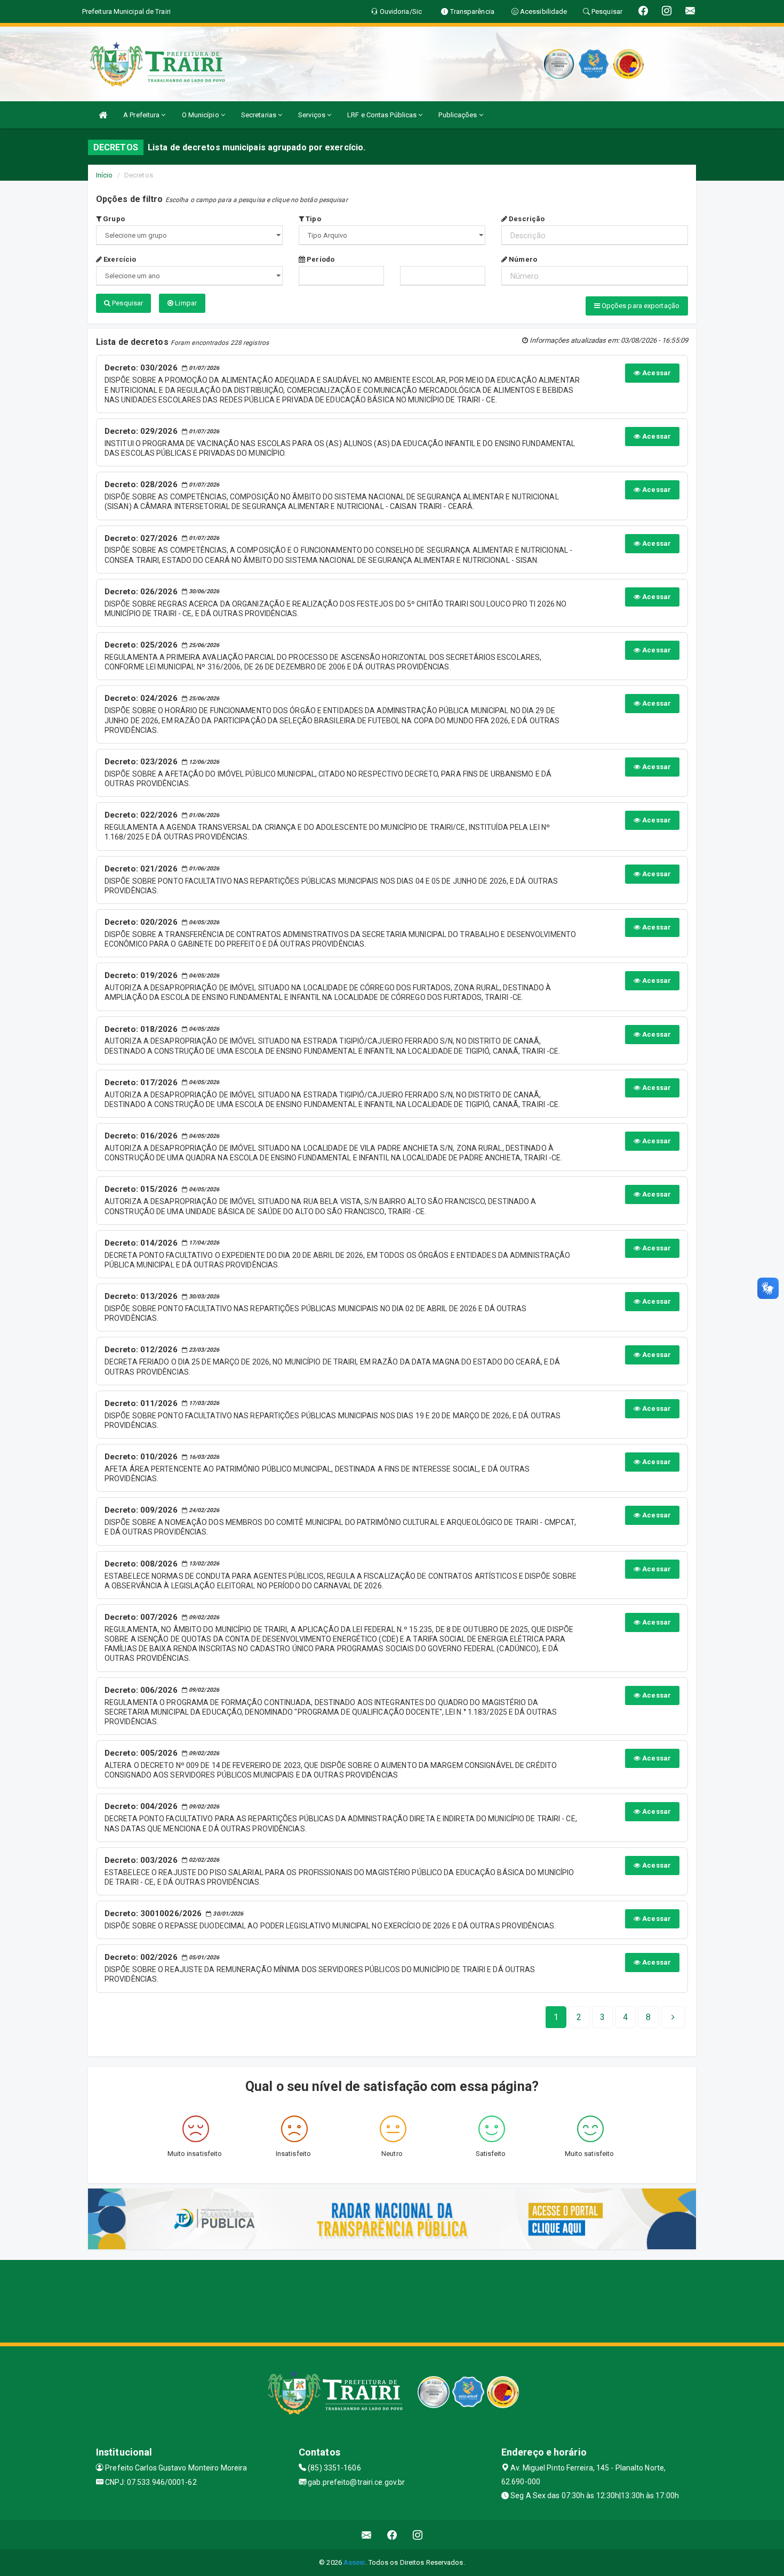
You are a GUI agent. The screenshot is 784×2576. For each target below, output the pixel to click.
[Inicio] (103, 115)
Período (320, 259)
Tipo (313, 219)
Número (522, 259)
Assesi (354, 2562)
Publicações (458, 115)
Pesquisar (127, 303)
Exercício (119, 259)
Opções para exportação (640, 306)
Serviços (313, 115)
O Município (201, 115)
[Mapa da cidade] (392, 2300)
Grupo (113, 219)
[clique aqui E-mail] (367, 2535)
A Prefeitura (142, 115)
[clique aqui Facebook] (392, 2535)
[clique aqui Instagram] (418, 2535)
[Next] (673, 2017)
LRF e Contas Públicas (383, 115)
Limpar (185, 303)
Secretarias (259, 115)
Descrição (526, 219)
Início (105, 175)
